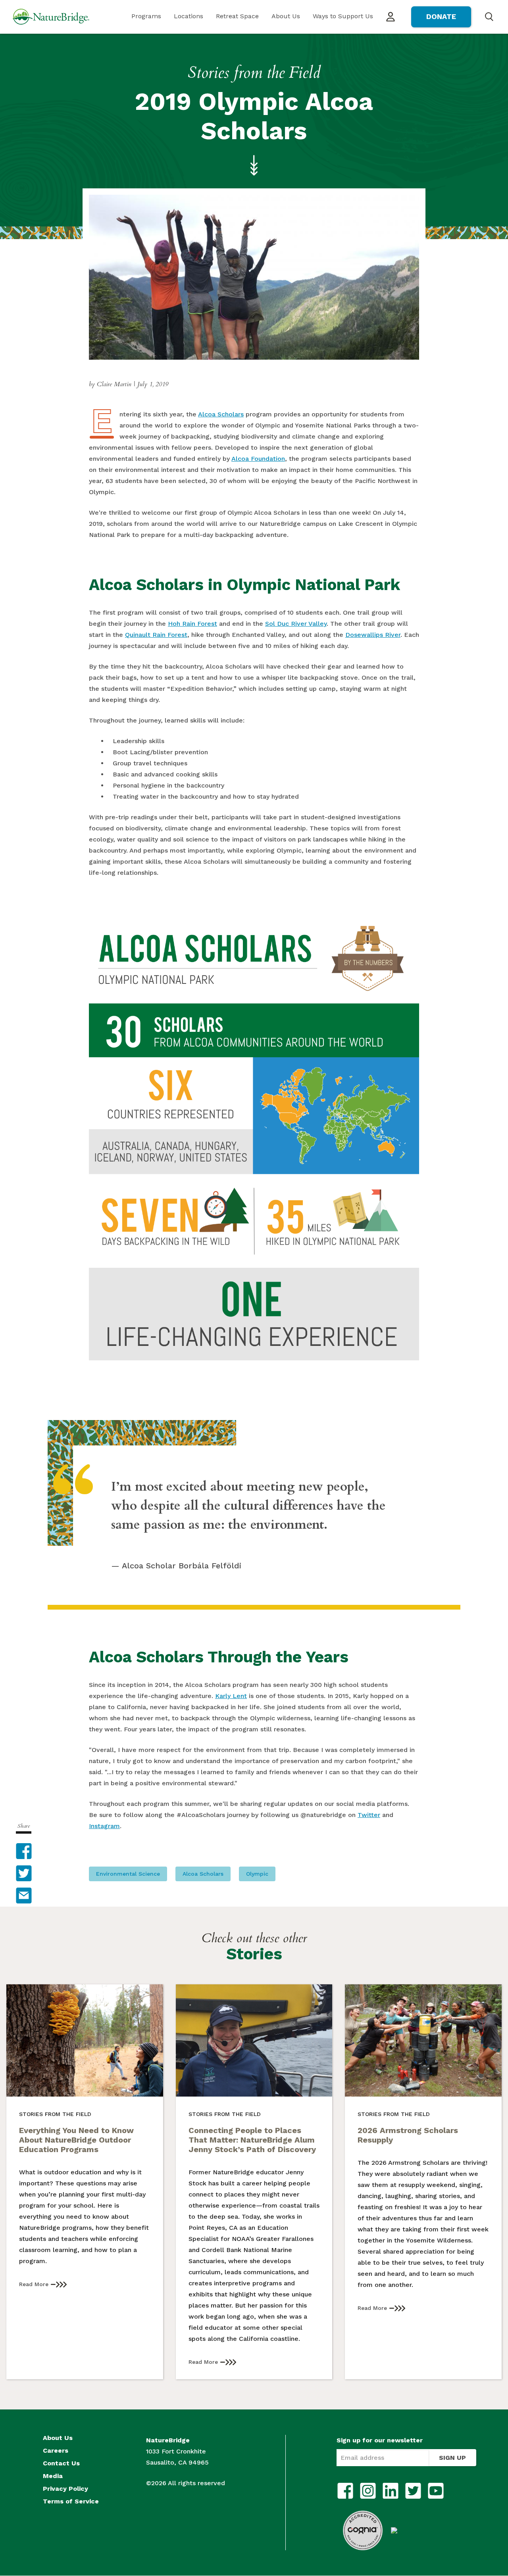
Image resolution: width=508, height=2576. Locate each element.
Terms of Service (71, 2501)
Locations (189, 16)
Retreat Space (237, 16)
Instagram (104, 1826)
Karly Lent (231, 1696)
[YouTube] (436, 2491)
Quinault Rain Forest (156, 635)
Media (53, 2476)
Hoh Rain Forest (192, 624)
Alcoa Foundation (258, 459)
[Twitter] (413, 2491)
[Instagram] (368, 2491)
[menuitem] (146, 17)
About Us (286, 16)
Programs (146, 16)
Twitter (369, 1815)
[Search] (489, 16)
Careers (56, 2451)
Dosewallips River (373, 635)
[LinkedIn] (391, 2491)
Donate (441, 16)
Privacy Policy (65, 2489)
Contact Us (61, 2463)
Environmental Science (128, 1874)
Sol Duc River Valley (296, 624)
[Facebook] (345, 2491)
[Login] (391, 17)
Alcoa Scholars (221, 414)
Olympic (257, 1874)
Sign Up (452, 2458)
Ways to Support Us (343, 16)
